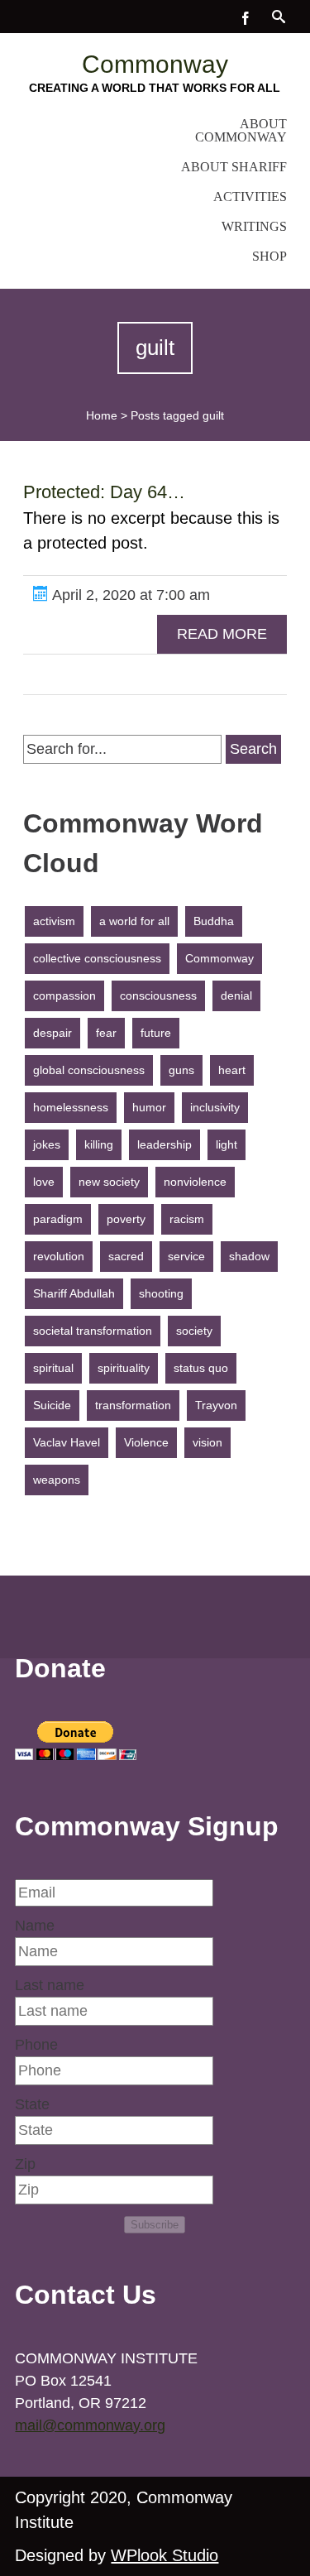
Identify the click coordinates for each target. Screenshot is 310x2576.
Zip (25, 2164)
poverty (126, 1219)
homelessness (71, 1107)
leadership (165, 1144)
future (156, 1033)
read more (222, 634)
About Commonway (241, 130)
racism (187, 1219)
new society (109, 1182)
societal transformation (93, 1331)
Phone (36, 2045)
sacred (126, 1256)
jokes (47, 1144)
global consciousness (89, 1070)
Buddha (214, 921)
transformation (133, 1405)
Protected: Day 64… (104, 492)
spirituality (124, 1368)
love (44, 1182)
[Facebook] (246, 17)
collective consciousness (97, 958)
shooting (161, 1293)
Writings (254, 226)
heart (232, 1070)
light (227, 1144)
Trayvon (216, 1405)
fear (106, 1033)
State (32, 2104)
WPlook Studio (165, 2555)
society (194, 1331)
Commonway (155, 64)
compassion (64, 995)
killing (99, 1144)
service (186, 1256)
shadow (249, 1256)
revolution (59, 1256)
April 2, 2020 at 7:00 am (129, 595)
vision (207, 1442)
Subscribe (155, 2225)
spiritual (53, 1368)
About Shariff (234, 167)
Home (102, 415)
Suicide (52, 1405)
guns (181, 1070)
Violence (146, 1442)
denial (236, 995)
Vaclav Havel (67, 1442)
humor (149, 1107)
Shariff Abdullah (74, 1293)
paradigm (58, 1219)
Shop (269, 256)
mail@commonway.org (90, 2425)
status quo (201, 1368)
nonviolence (195, 1182)
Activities (250, 197)
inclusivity (215, 1107)
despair (52, 1033)
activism (54, 921)
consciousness (158, 995)
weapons (57, 1480)
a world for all (134, 921)
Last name (50, 1985)
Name (35, 1926)
